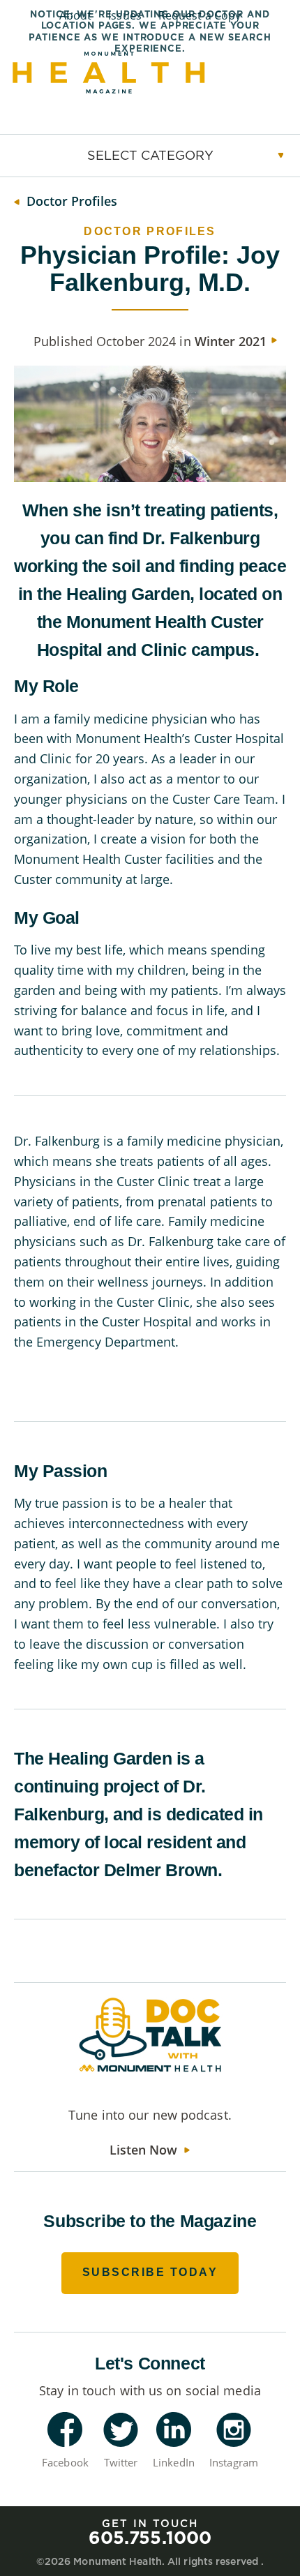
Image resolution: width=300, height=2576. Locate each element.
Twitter (121, 2462)
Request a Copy (200, 15)
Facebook (65, 2462)
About (76, 15)
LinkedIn (174, 2462)
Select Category (150, 155)
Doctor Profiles (72, 201)
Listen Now (143, 2150)
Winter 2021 (231, 341)
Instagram (234, 2462)
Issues (125, 15)
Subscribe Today (150, 2272)
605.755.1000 (150, 2537)
